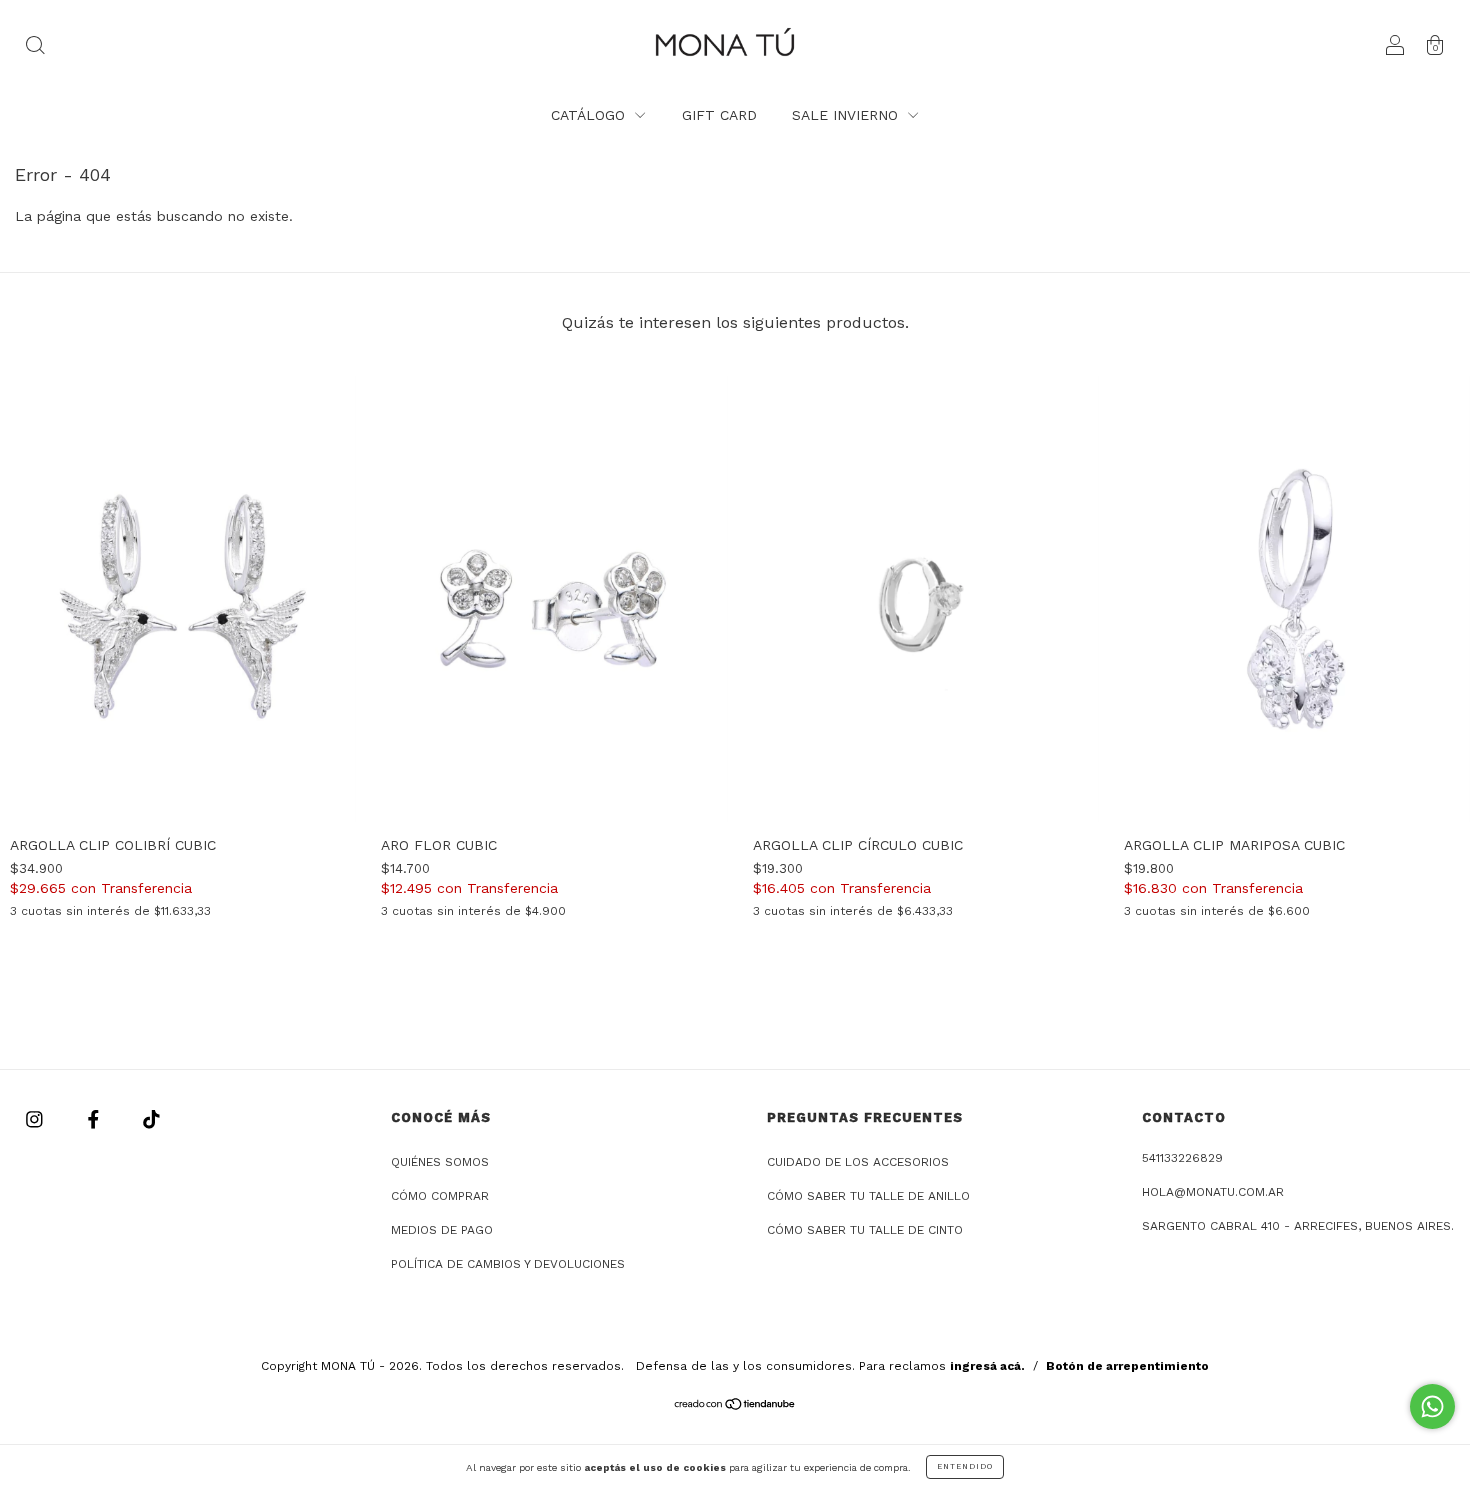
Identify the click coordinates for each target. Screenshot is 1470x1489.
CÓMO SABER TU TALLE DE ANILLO (868, 1196)
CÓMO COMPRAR (440, 1196)
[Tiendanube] (735, 1406)
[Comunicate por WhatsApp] (1432, 1406)
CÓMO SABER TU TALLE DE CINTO (865, 1230)
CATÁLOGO (590, 115)
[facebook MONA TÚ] (96, 1119)
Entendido (965, 1466)
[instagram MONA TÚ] (37, 1119)
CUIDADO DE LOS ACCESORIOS (858, 1162)
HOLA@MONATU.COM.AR (1213, 1192)
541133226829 (1182, 1158)
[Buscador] (35, 47)
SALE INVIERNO (847, 115)
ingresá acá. (987, 1366)
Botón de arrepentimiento (1127, 1366)
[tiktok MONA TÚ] (151, 1119)
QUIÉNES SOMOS (440, 1162)
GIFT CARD (719, 115)
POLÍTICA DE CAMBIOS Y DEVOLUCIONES (508, 1264)
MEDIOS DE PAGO (442, 1230)
